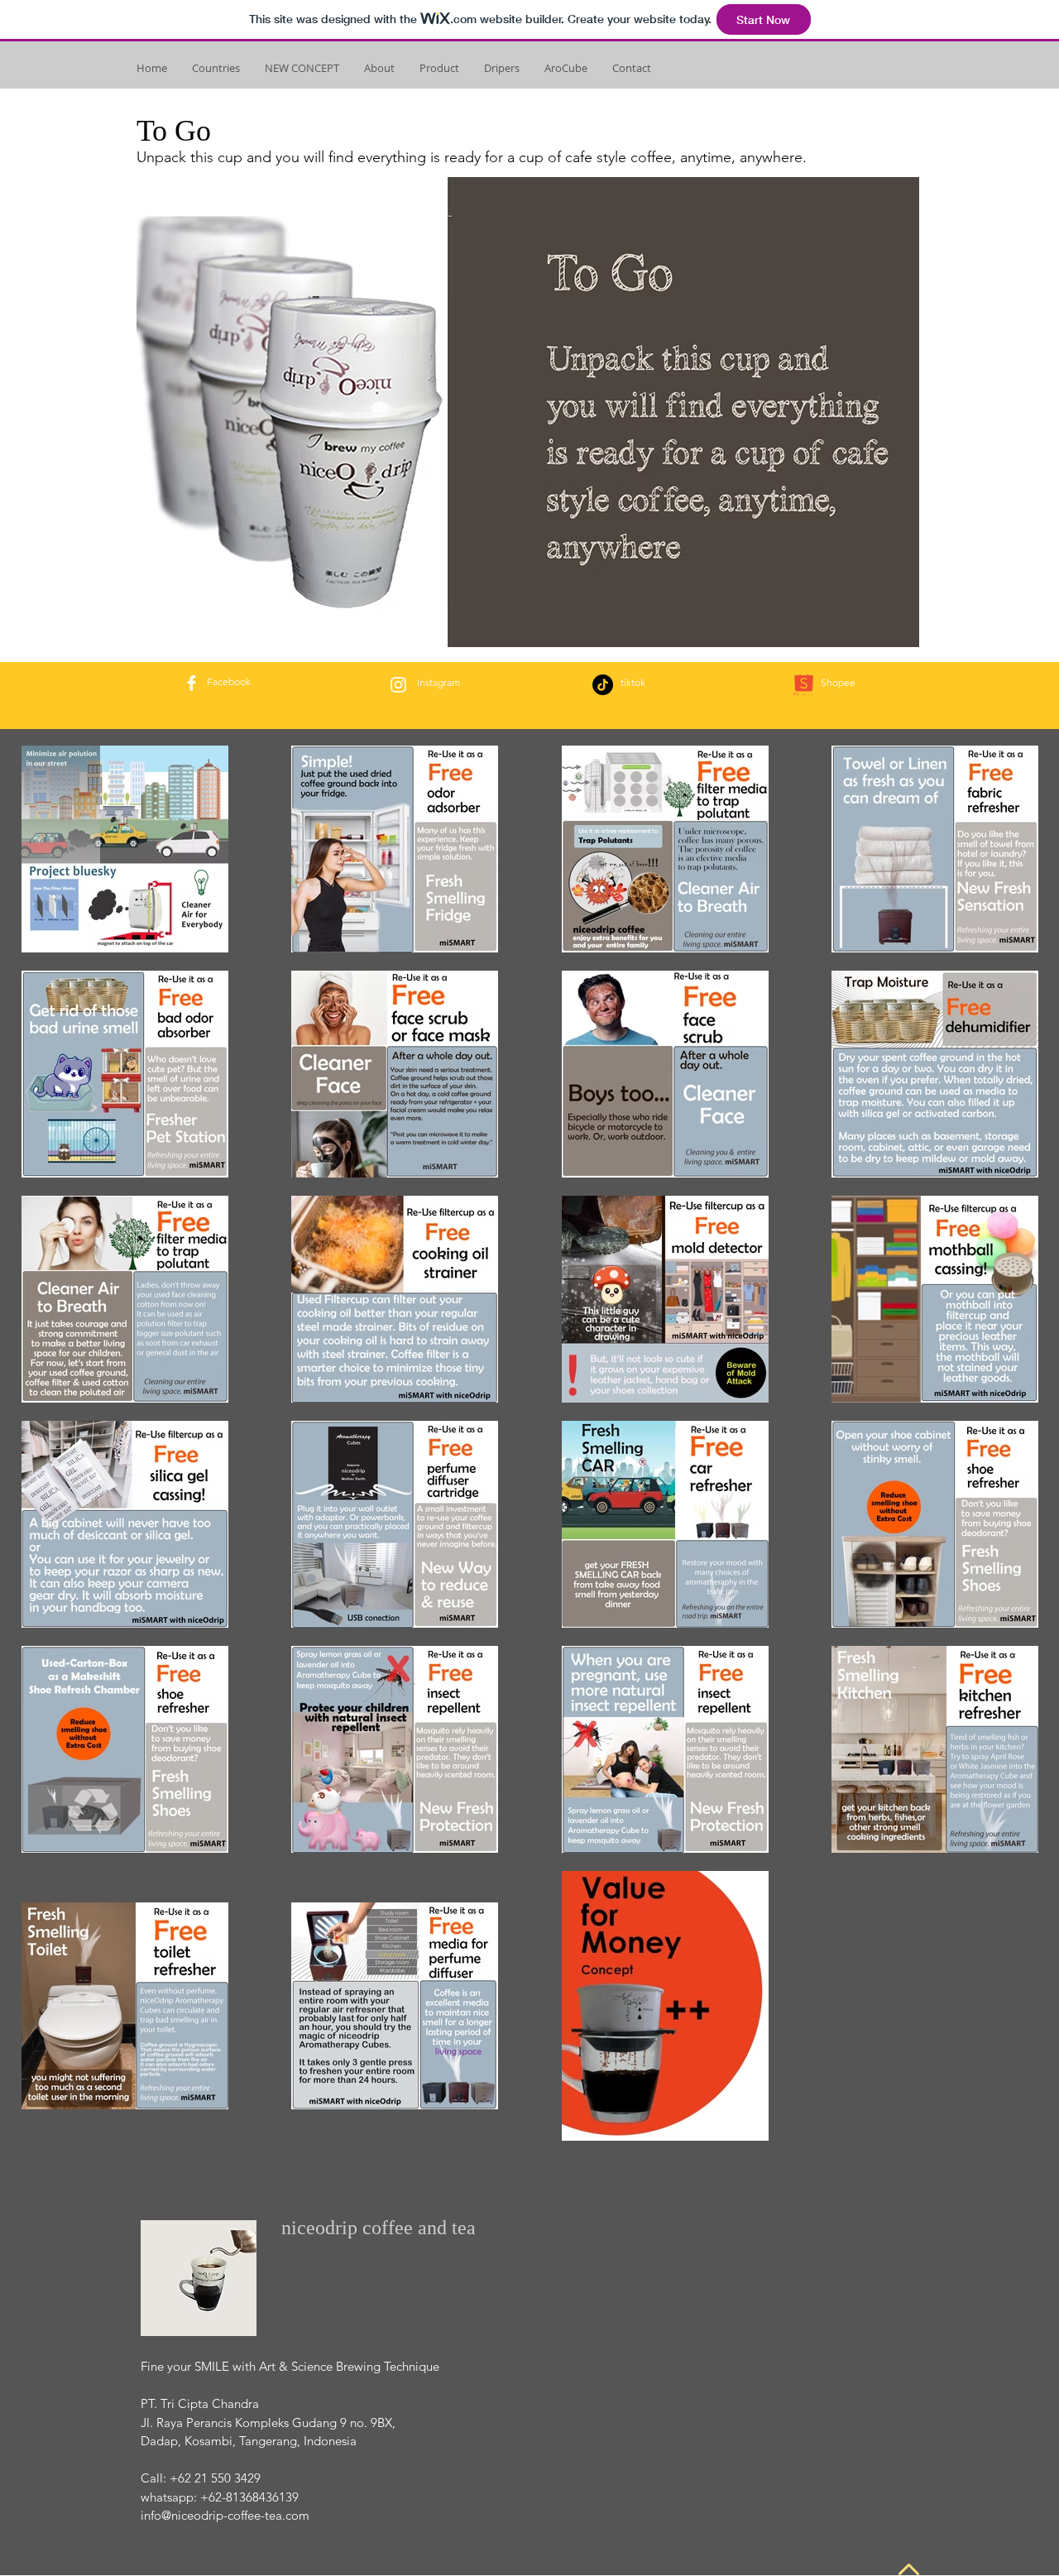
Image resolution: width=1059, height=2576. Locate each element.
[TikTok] (603, 685)
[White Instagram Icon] (398, 685)
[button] (216, 68)
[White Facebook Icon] (192, 683)
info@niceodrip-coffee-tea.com (225, 2515)
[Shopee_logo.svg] (804, 685)
